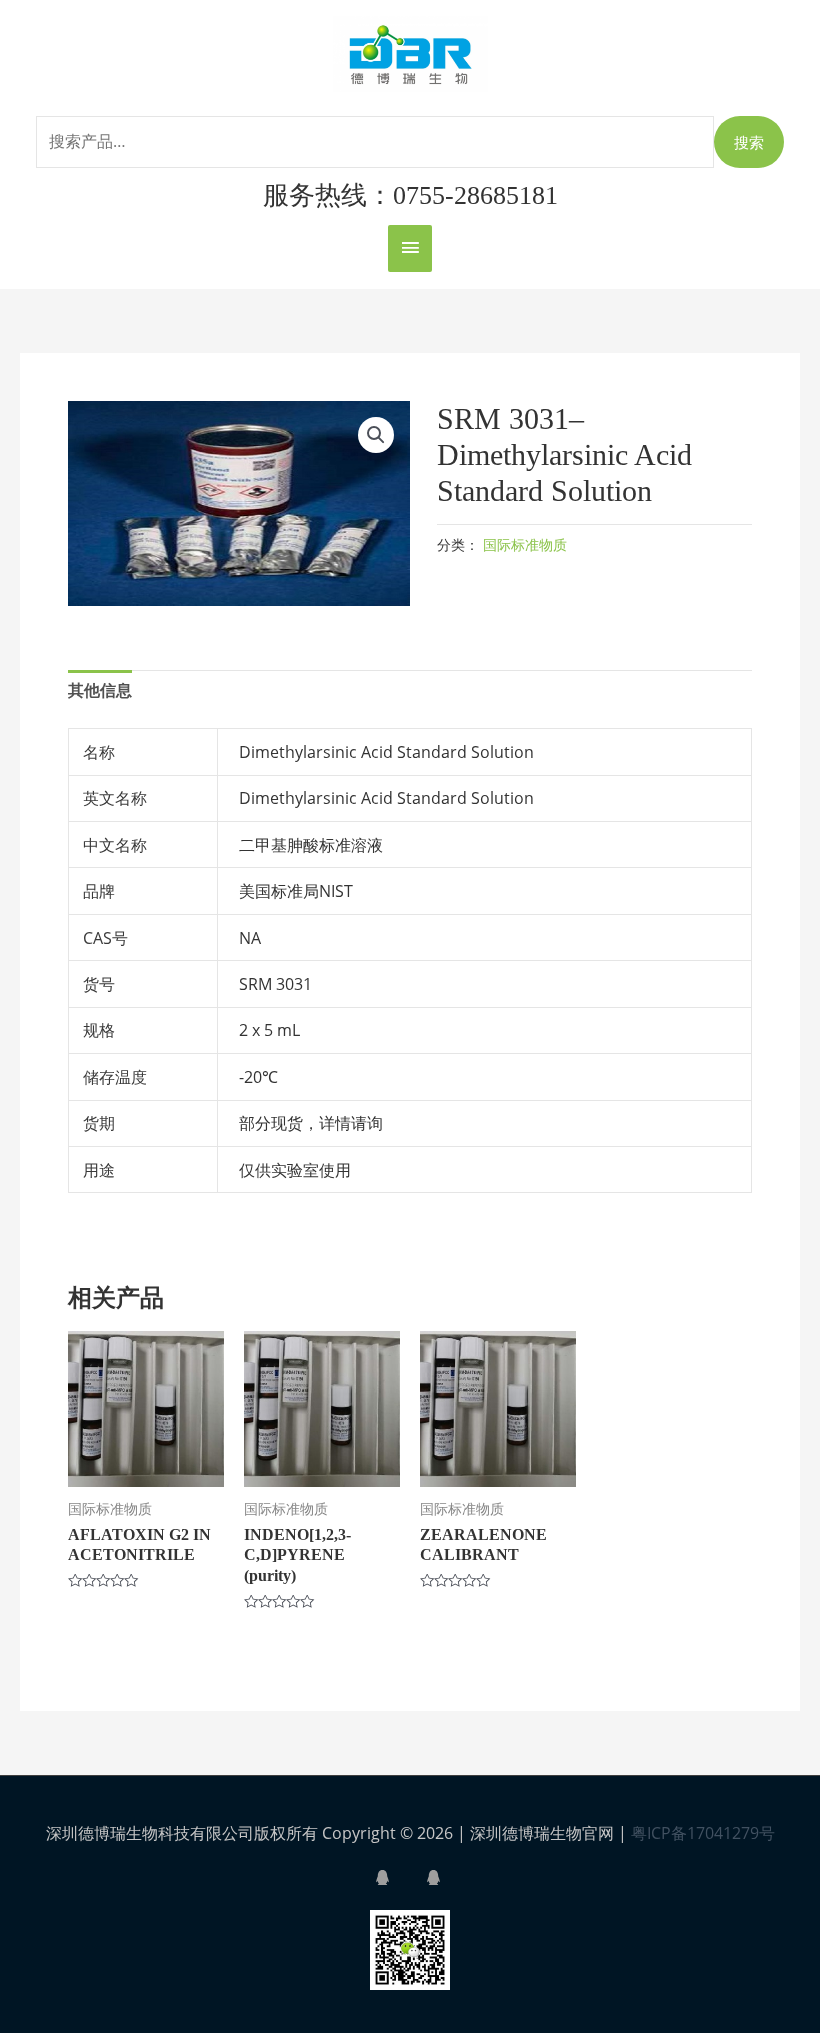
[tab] (100, 691)
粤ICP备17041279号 (703, 1833)
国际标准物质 (525, 544)
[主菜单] (410, 248)
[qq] (399, 1877)
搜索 (749, 142)
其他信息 (100, 690)
